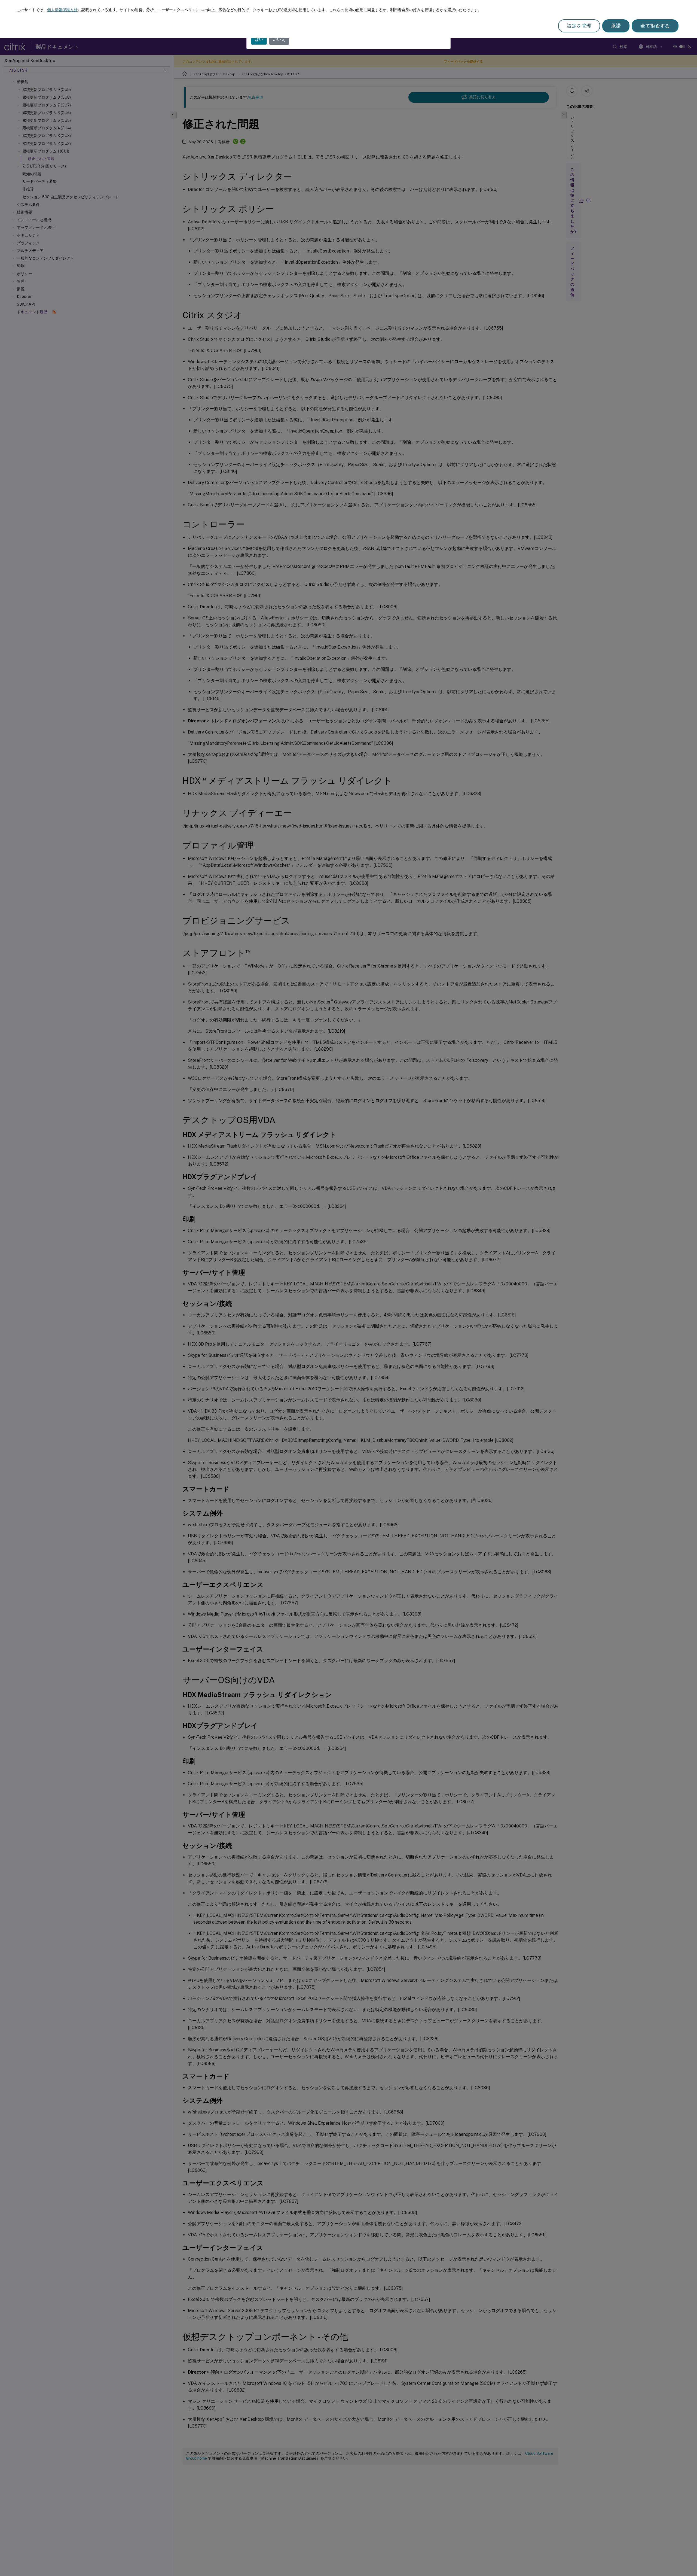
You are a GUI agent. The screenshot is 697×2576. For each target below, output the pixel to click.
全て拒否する (655, 26)
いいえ (279, 39)
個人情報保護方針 (62, 10)
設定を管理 (579, 26)
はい (259, 39)
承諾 (616, 26)
